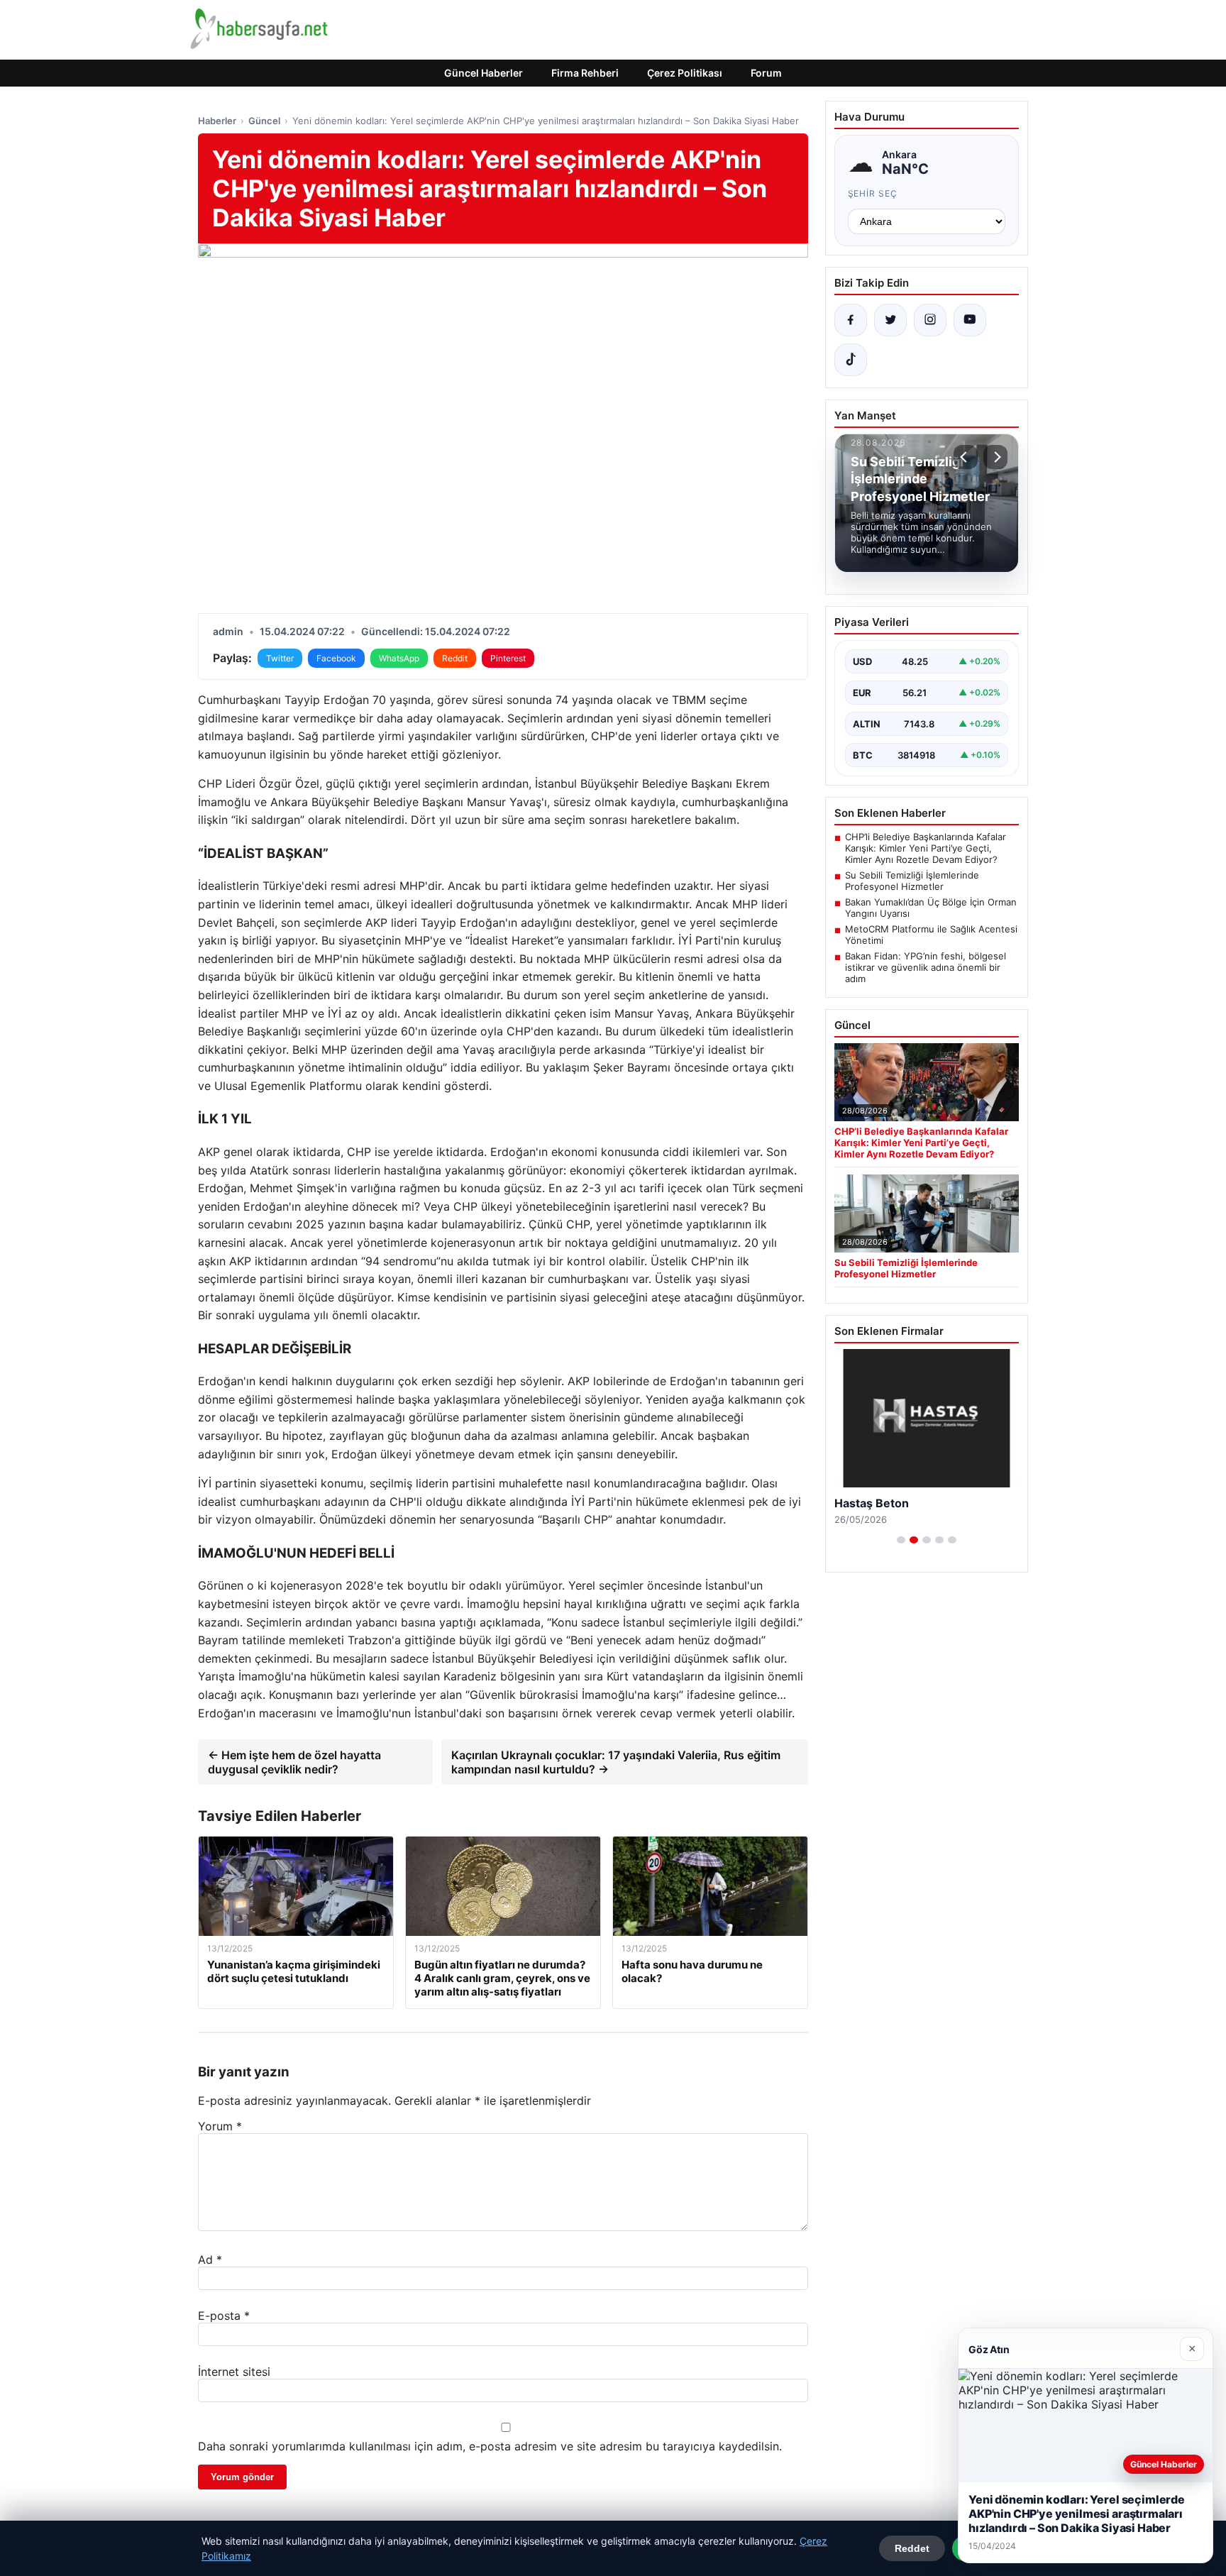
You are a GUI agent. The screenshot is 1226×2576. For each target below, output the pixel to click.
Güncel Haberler (484, 73)
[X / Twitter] (890, 320)
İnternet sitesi (234, 2372)
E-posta (224, 2316)
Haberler (217, 121)
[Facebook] (851, 320)
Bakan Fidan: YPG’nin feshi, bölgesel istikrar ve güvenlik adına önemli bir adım (926, 967)
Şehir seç (873, 193)
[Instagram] (930, 320)
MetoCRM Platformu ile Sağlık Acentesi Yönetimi (931, 935)
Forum (766, 73)
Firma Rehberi (585, 73)
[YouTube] (970, 320)
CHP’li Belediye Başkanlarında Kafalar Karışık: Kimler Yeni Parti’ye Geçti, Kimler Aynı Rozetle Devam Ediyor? (926, 848)
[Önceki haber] (966, 457)
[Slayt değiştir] (901, 1540)
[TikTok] (851, 360)
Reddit (455, 658)
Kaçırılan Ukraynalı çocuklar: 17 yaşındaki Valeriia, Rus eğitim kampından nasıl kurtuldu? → (616, 1762)
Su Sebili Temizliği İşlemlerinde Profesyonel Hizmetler (912, 881)
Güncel (264, 121)
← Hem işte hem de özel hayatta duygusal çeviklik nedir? (294, 1762)
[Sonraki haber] (995, 457)
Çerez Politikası (685, 73)
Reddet (912, 2548)
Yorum (220, 2126)
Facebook (336, 658)
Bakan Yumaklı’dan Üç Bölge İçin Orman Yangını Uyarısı (931, 908)
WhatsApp (399, 658)
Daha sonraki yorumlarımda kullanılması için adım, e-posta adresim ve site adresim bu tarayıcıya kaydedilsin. (490, 2446)
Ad (210, 2259)
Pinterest (508, 658)
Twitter (280, 658)
